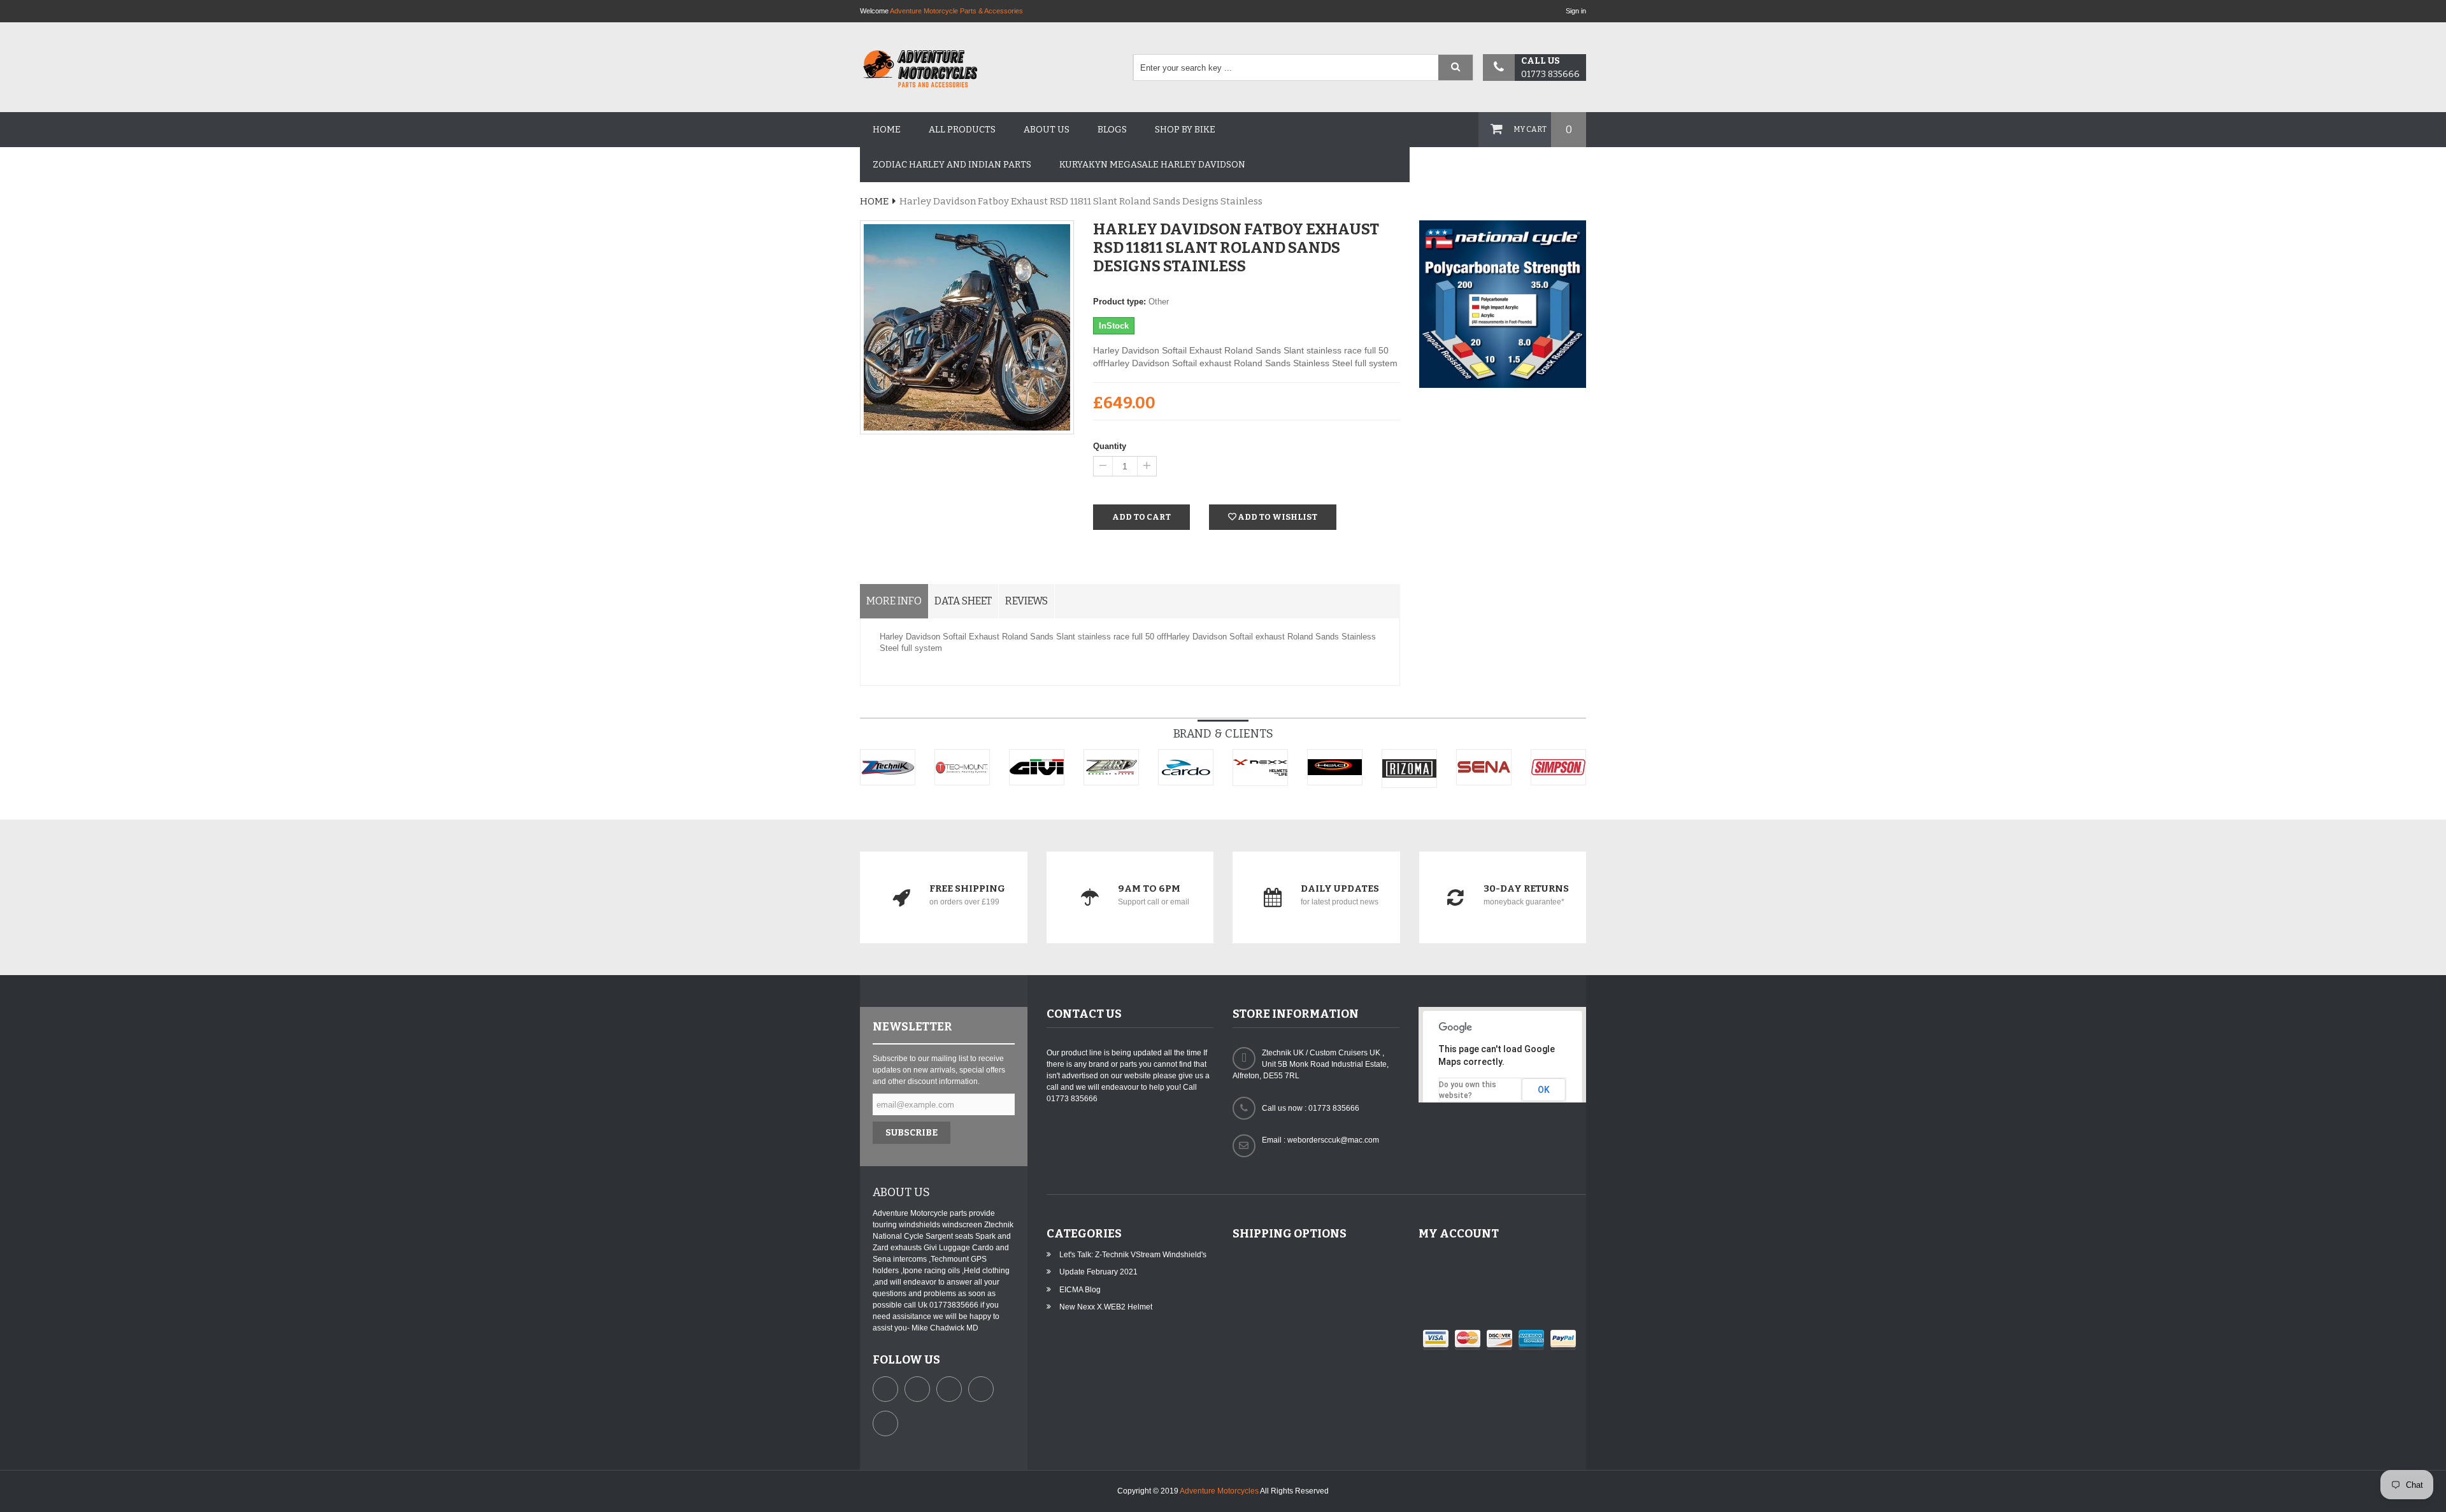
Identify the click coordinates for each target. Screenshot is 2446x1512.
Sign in (1576, 11)
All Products (962, 130)
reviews (1026, 601)
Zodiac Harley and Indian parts (952, 165)
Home (887, 130)
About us (1047, 130)
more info (894, 601)
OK (1544, 1090)
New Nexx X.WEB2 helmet (1106, 1307)
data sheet (963, 601)
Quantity (1110, 446)
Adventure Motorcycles (1219, 1491)
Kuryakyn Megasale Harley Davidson (1152, 165)
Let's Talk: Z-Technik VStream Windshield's (1133, 1255)
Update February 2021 (1098, 1272)
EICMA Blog (1080, 1290)
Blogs (1112, 130)
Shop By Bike (1185, 130)
